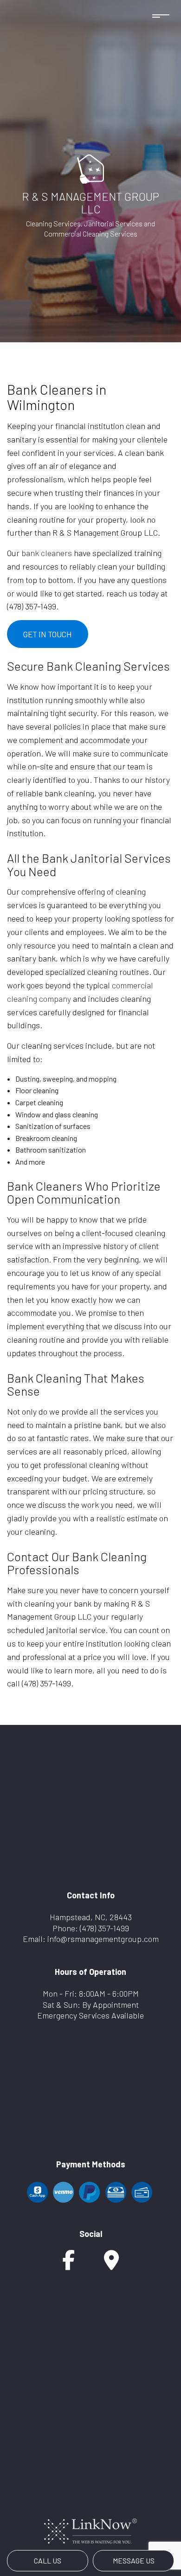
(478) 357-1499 (104, 1928)
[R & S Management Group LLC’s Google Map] (111, 2265)
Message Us (134, 2560)
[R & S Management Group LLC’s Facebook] (68, 2265)
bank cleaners (47, 553)
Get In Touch (48, 634)
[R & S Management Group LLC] (90, 168)
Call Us (48, 2560)
